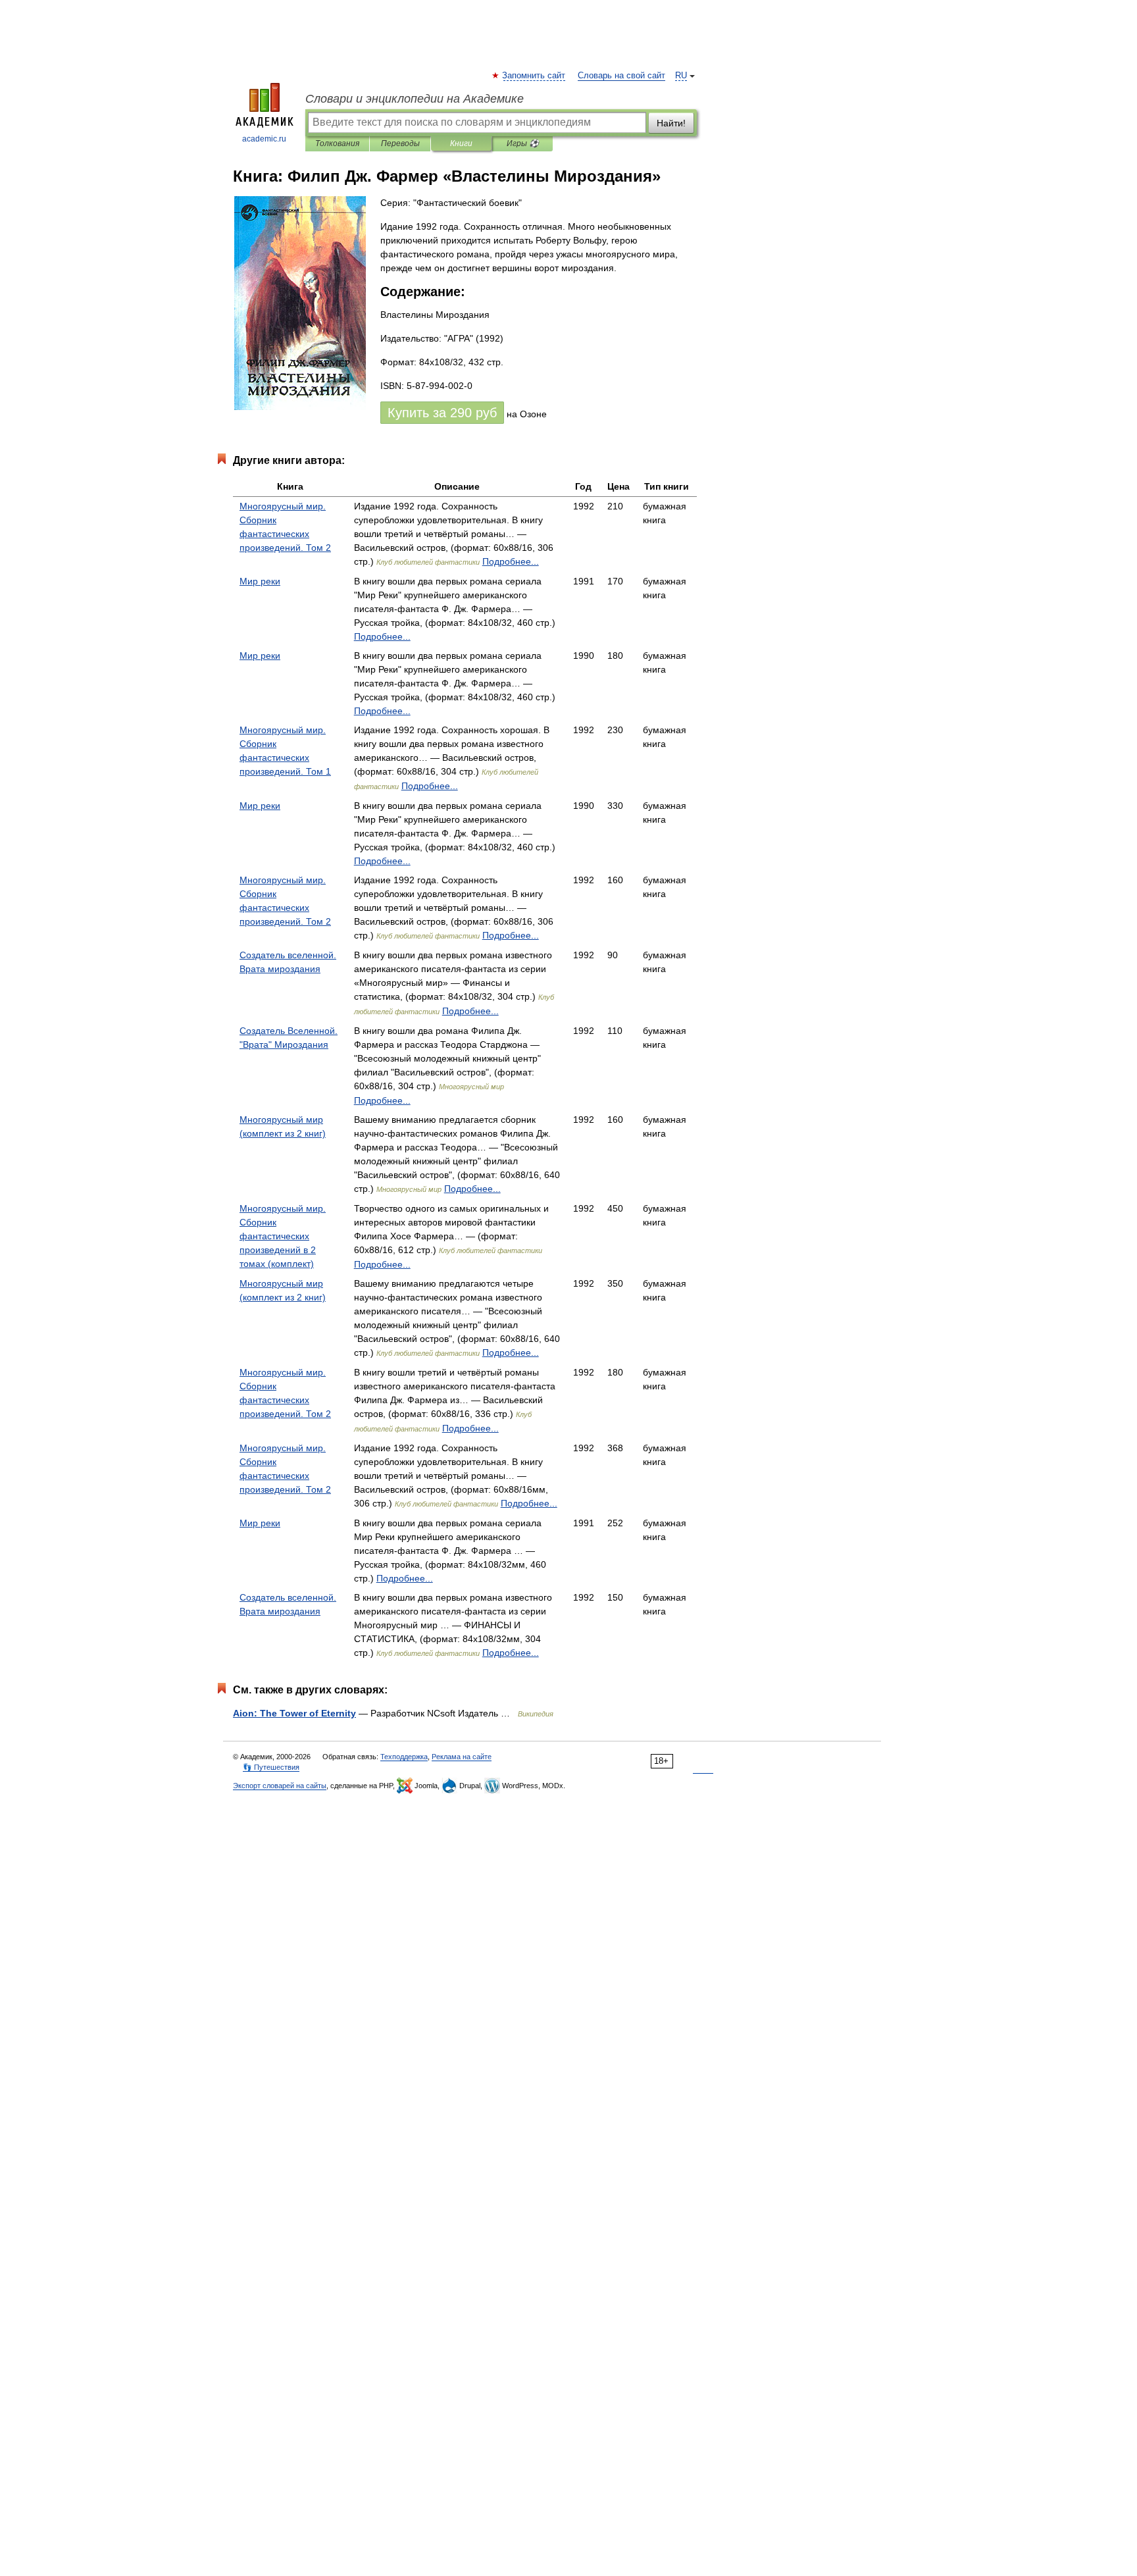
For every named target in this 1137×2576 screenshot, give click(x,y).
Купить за (442, 413)
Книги (461, 143)
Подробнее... (511, 561)
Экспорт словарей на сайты (280, 1786)
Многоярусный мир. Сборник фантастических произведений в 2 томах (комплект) (283, 1236)
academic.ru (264, 139)
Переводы (400, 143)
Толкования (337, 143)
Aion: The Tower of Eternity (294, 1713)
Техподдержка (404, 1757)
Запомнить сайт (534, 76)
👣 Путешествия (271, 1767)
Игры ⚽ (523, 143)
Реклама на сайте (462, 1757)
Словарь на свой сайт (621, 76)
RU (681, 76)
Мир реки (260, 581)
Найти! (671, 123)
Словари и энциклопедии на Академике (415, 99)
